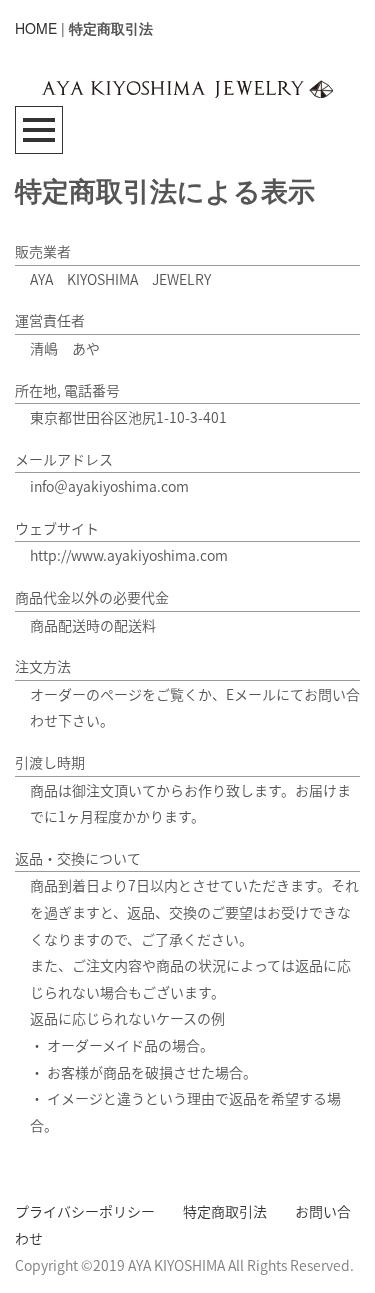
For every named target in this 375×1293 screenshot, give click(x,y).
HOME (36, 28)
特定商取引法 (225, 1211)
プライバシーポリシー (85, 1211)
